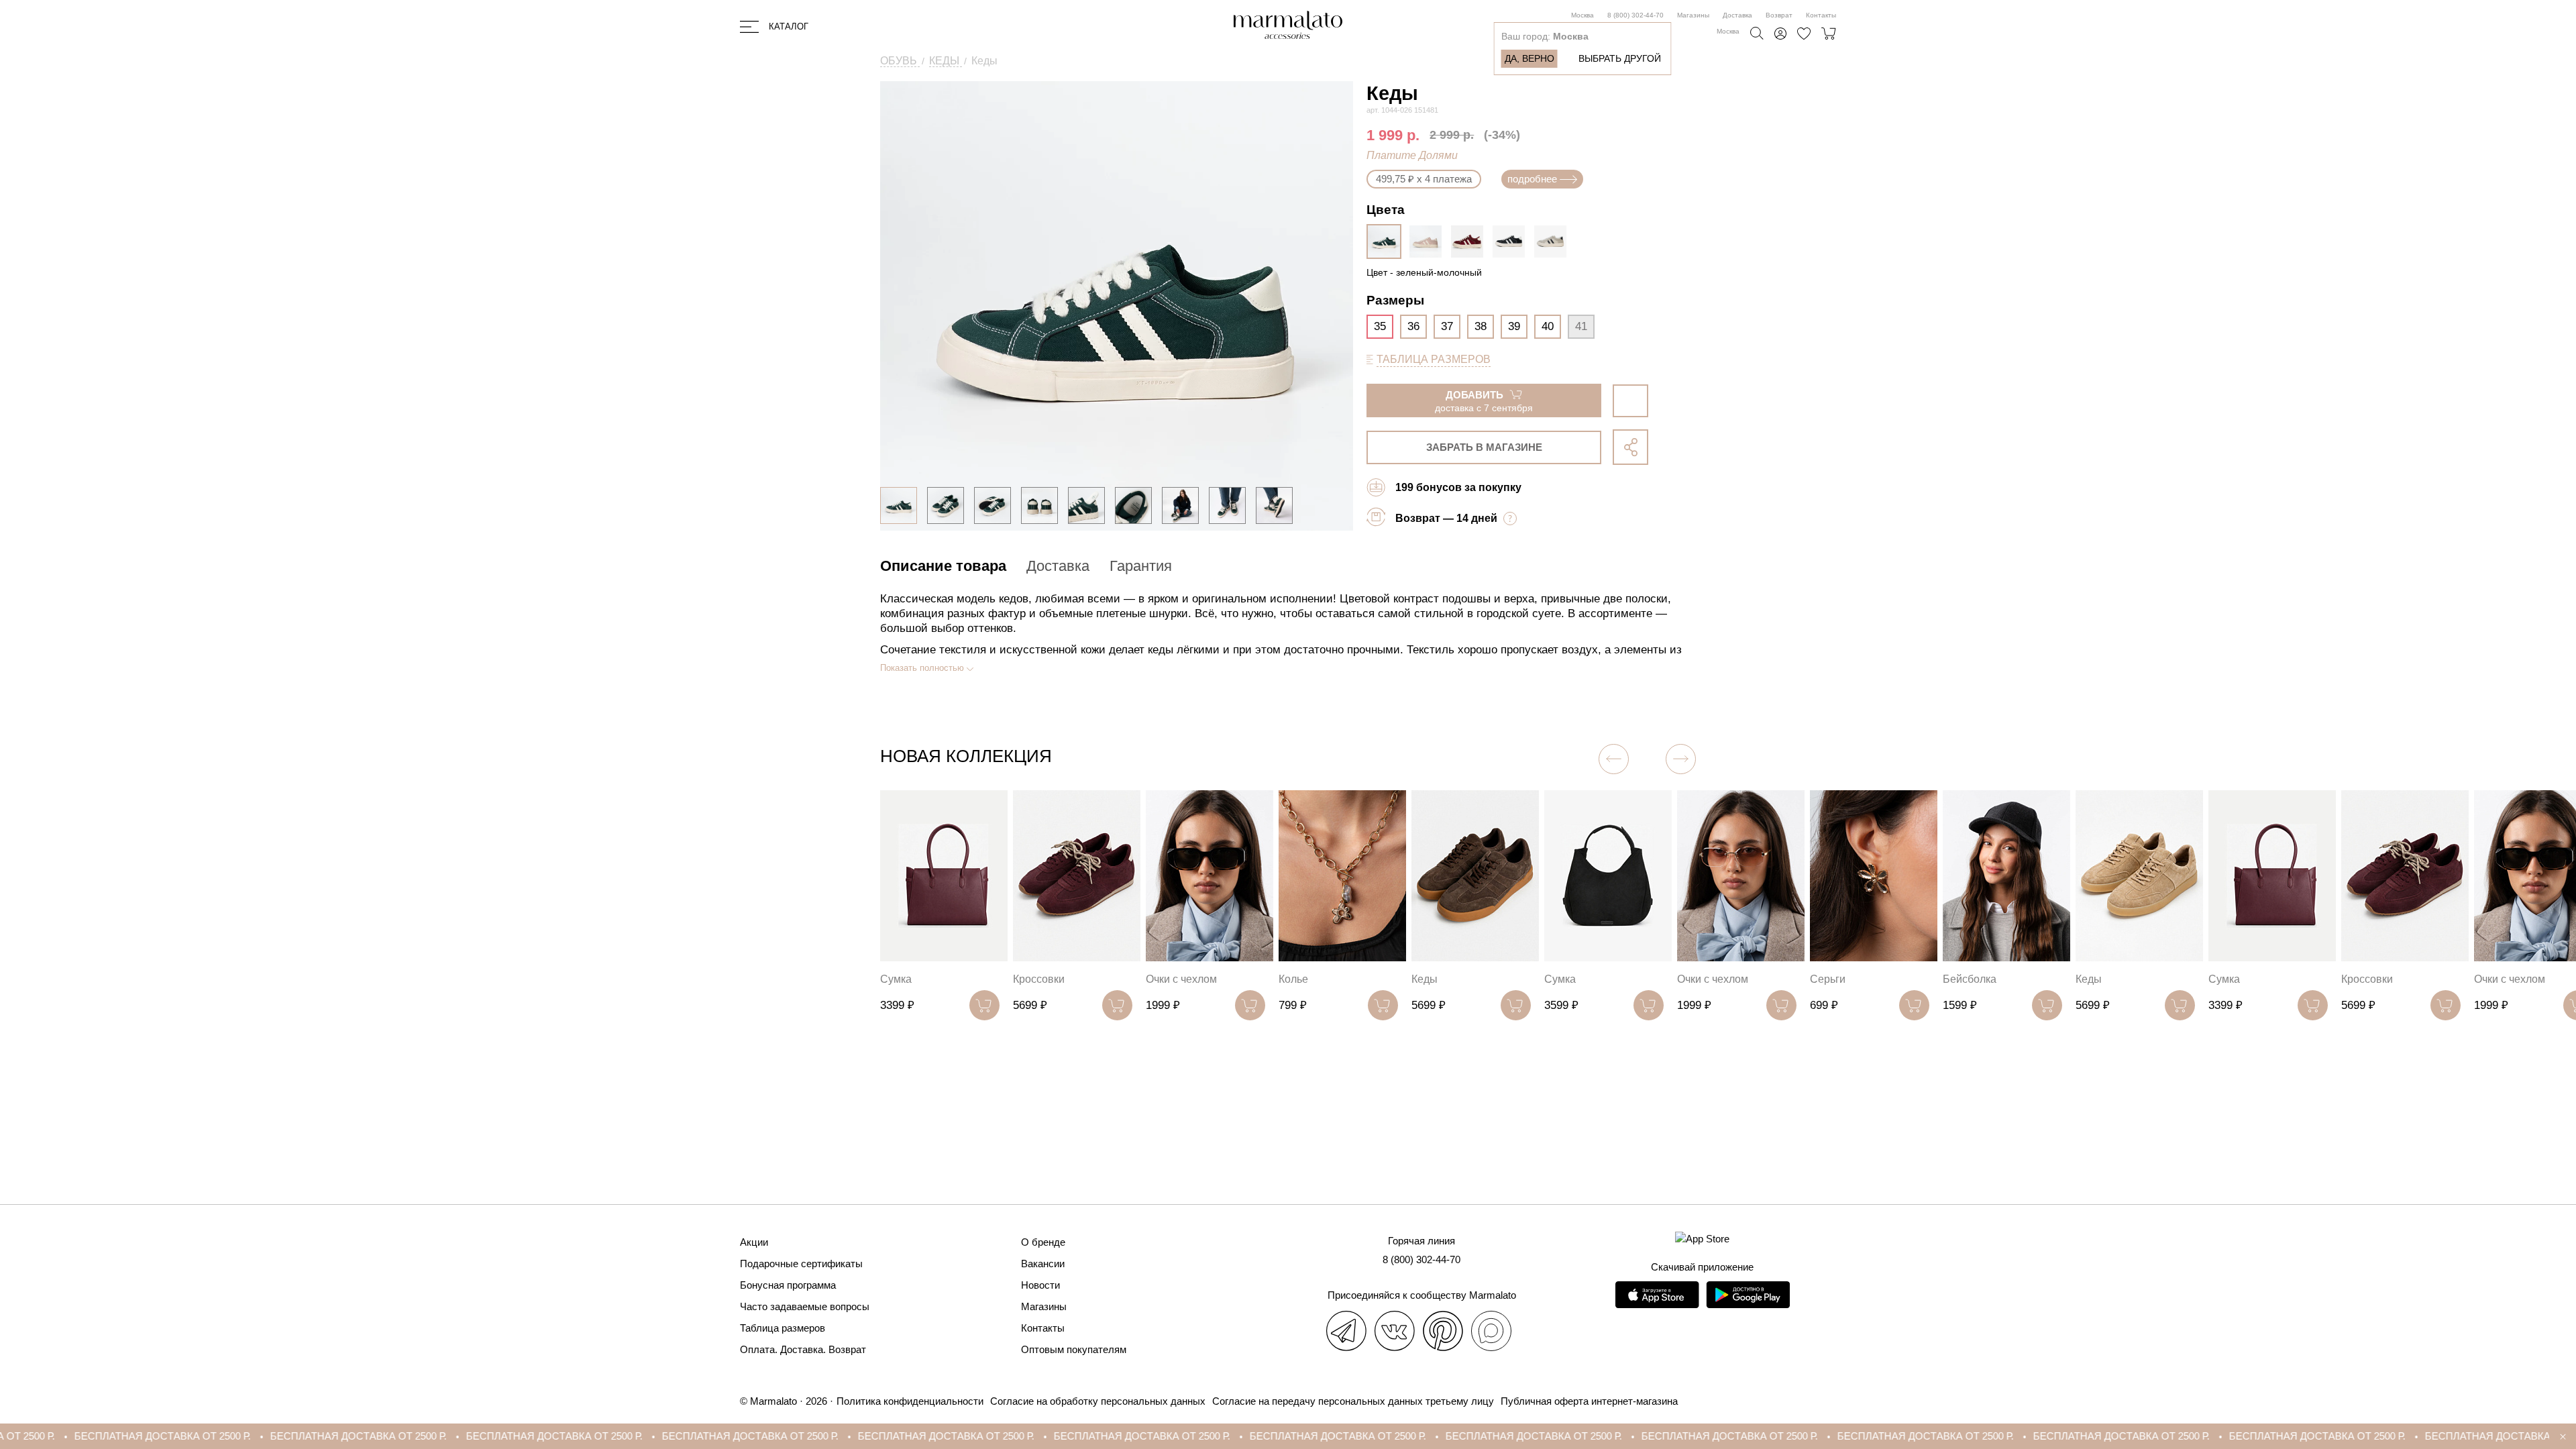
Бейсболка (1970, 979)
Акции (754, 1242)
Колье (1293, 979)
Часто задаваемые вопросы (805, 1306)
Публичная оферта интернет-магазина (1589, 1401)
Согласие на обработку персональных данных (1098, 1401)
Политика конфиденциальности (910, 1401)
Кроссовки (1039, 979)
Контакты (1821, 15)
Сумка (896, 979)
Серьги (1828, 979)
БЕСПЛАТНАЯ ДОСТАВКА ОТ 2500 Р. (183, 1436)
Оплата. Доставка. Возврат (803, 1349)
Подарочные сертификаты (801, 1264)
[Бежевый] (1554, 241)
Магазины (1693, 15)
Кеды (1425, 979)
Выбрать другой (1620, 58)
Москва (1582, 15)
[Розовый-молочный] (1429, 241)
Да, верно (1529, 58)
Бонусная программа (788, 1285)
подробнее (1532, 179)
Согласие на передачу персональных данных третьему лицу (1353, 1401)
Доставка (1737, 15)
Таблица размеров (783, 1328)
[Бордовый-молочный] (1470, 241)
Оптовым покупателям (1074, 1349)
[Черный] (1512, 241)
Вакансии (1043, 1264)
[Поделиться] (1630, 447)
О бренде (1043, 1242)
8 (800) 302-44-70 (1635, 15)
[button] (1681, 759)
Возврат (1779, 15)
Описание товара (943, 566)
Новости (1040, 1285)
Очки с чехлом (1181, 979)
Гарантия (1141, 566)
